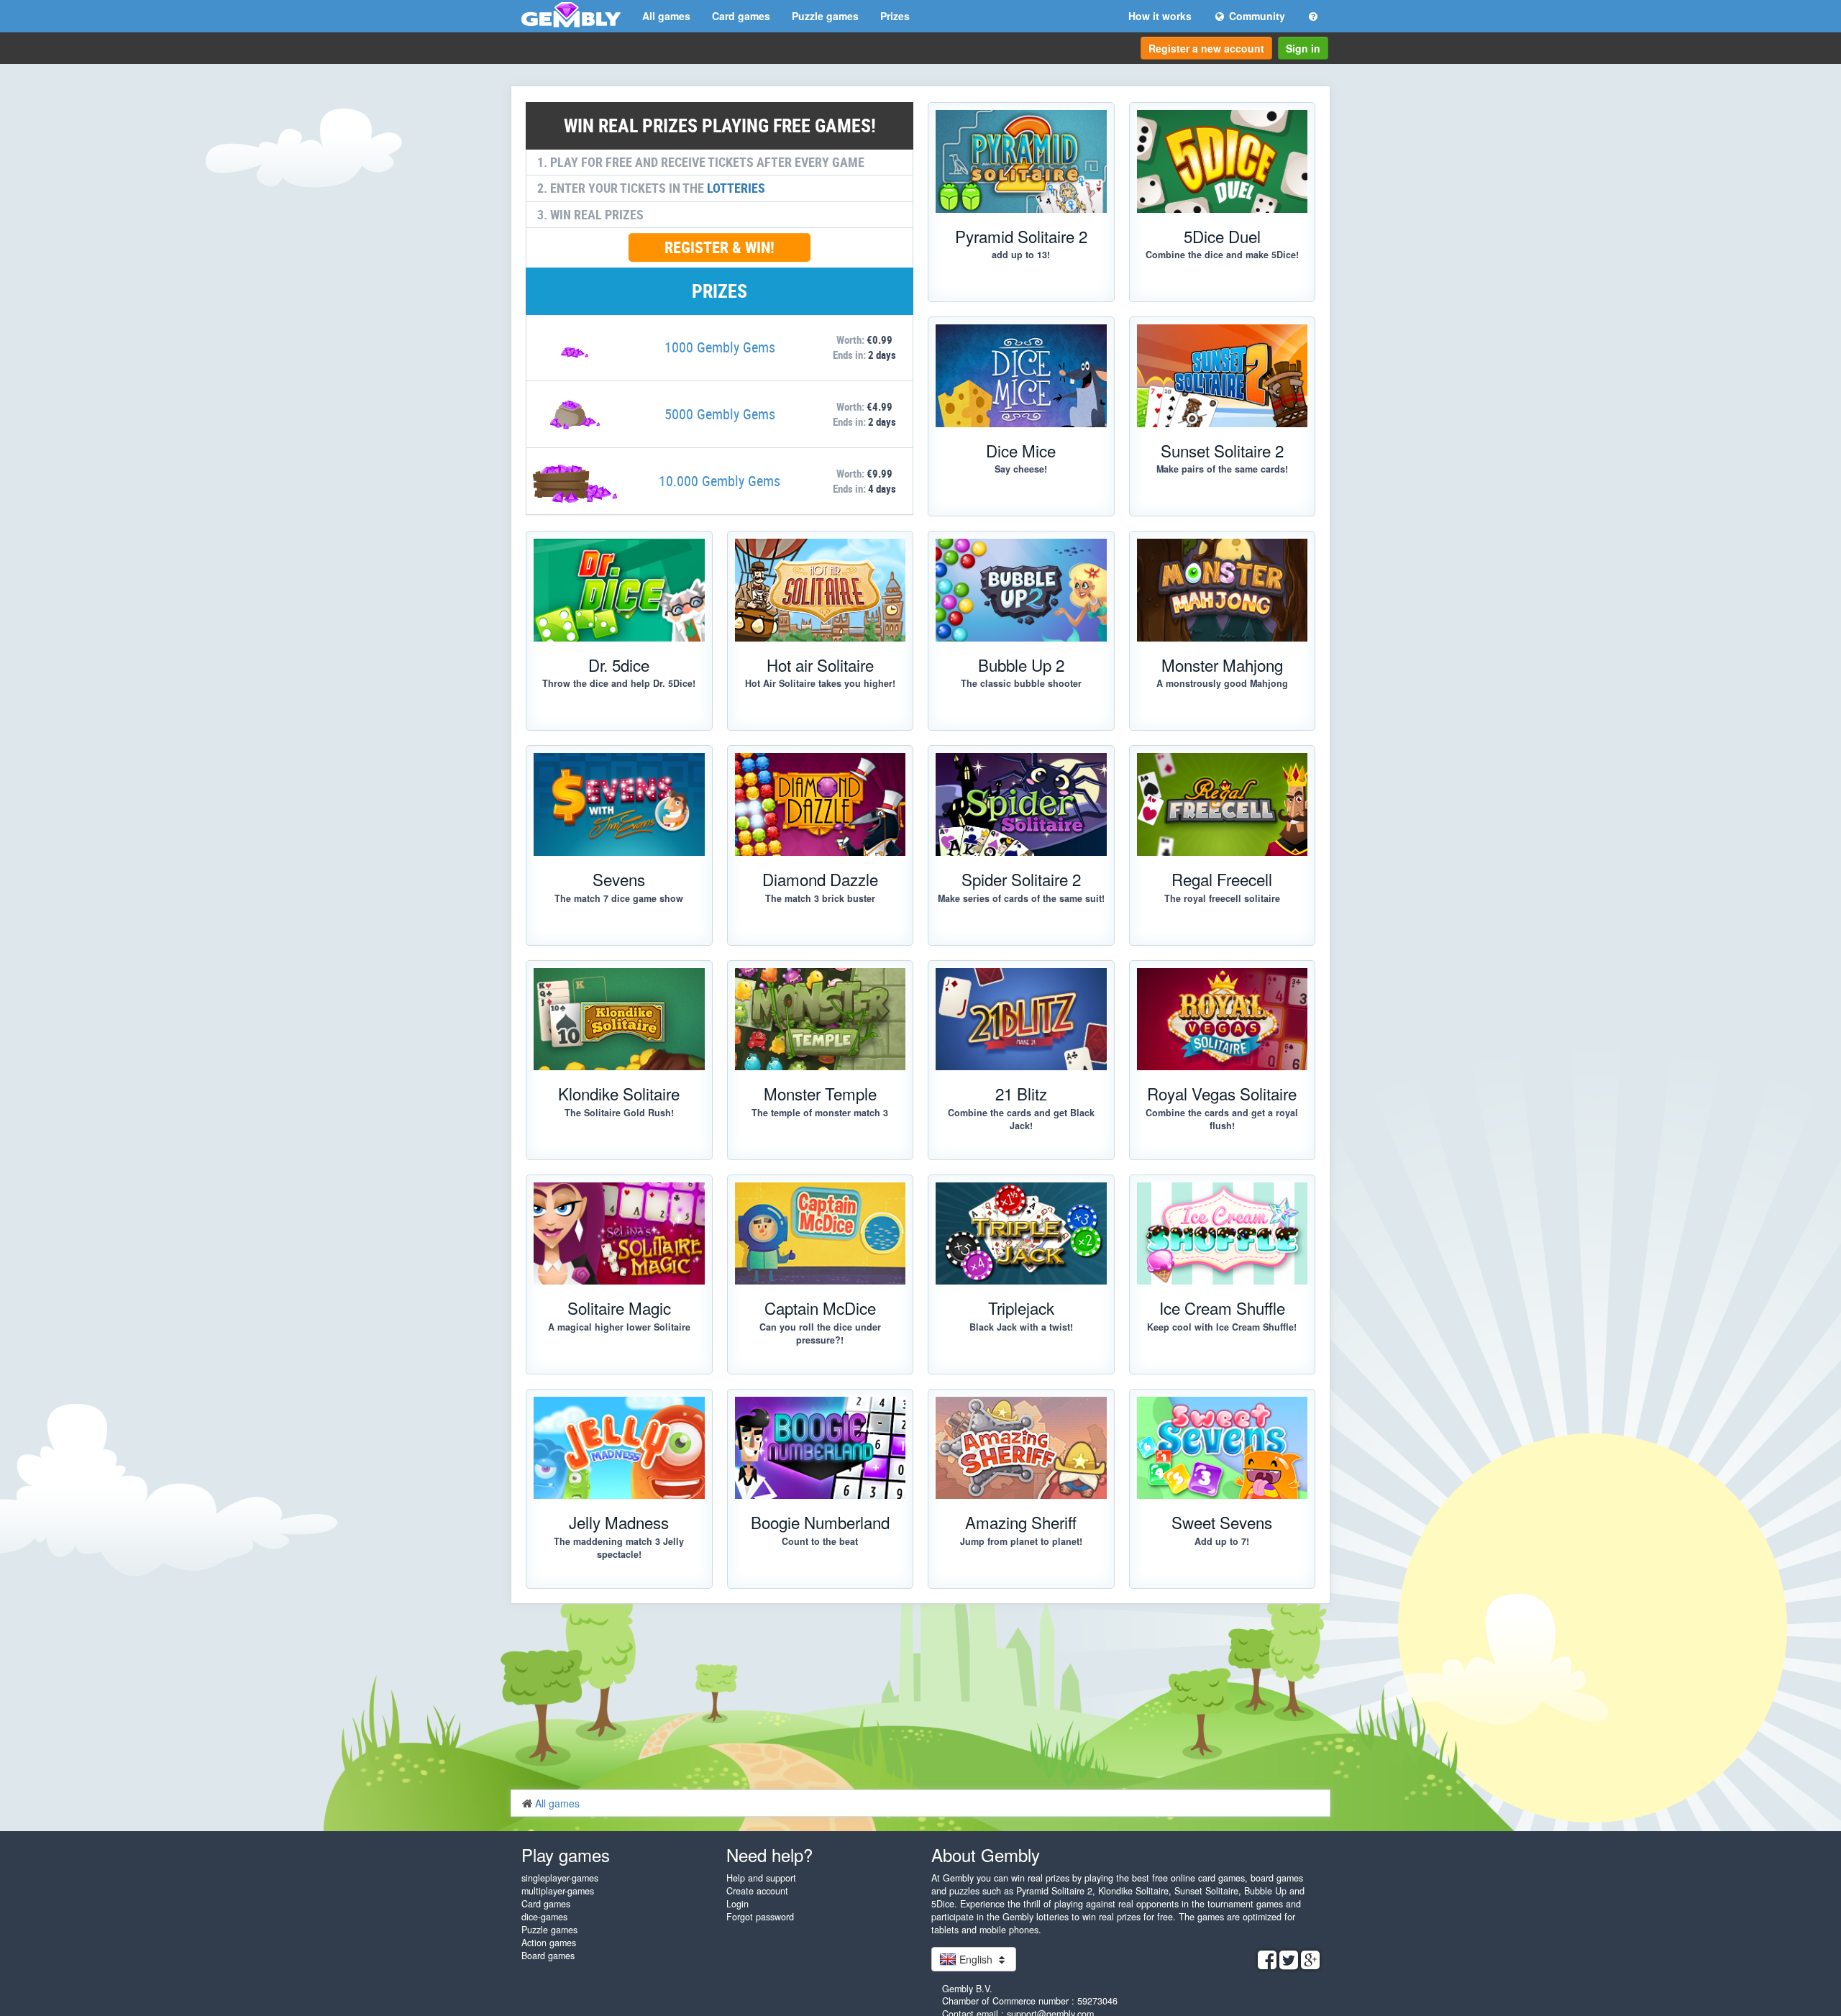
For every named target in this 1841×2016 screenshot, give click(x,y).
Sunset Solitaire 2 (1222, 450)
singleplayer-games (560, 1878)
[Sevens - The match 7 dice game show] (619, 804)
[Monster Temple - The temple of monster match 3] (821, 1020)
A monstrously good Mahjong (1222, 683)
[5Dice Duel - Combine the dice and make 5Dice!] (1223, 161)
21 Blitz (1021, 1093)
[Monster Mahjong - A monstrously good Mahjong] (1223, 590)
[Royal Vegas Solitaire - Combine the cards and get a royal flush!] (1223, 1020)
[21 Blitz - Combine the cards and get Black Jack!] (1021, 1020)
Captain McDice (820, 1308)
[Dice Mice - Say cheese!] (1021, 376)
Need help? (769, 1855)
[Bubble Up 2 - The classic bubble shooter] (1021, 590)
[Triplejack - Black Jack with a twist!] (1021, 1234)
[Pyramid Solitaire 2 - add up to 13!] (1021, 161)
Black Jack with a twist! (1021, 1327)
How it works (1160, 16)
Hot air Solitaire (820, 665)
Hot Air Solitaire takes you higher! (820, 683)
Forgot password (760, 1917)
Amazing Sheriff (1021, 1522)
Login (737, 1904)
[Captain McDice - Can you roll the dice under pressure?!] (821, 1234)
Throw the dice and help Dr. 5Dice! (619, 683)
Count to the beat (820, 1541)
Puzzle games (825, 16)
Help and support (761, 1878)
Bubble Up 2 (1021, 665)
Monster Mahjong (1222, 665)
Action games (549, 1943)
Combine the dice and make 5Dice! (1222, 255)
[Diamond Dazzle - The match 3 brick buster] (821, 804)
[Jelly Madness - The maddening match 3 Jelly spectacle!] (619, 1448)
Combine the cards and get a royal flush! (1222, 1119)
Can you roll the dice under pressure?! (820, 1333)
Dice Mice (1021, 450)
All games (666, 16)
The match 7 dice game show (619, 898)
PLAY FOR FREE (612, 1603)
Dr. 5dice (619, 665)
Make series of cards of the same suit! (1021, 898)
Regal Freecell (1222, 879)
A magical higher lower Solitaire (619, 1327)
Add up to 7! (1222, 1541)
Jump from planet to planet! (1021, 1541)
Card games (741, 16)
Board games (548, 1956)
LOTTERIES (736, 188)
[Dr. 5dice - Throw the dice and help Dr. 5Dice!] (619, 590)
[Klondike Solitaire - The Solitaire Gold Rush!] (619, 1020)
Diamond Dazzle (820, 879)
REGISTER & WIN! (720, 247)
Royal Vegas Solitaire (1222, 1093)
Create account (757, 1891)
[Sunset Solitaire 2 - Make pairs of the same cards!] (1223, 376)
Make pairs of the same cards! (1222, 469)
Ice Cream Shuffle (1222, 1308)
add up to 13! (1021, 255)
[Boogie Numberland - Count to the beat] (821, 1448)
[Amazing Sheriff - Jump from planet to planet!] (1021, 1448)
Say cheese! (1021, 469)
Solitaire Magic (619, 1308)
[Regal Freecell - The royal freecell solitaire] (1223, 804)
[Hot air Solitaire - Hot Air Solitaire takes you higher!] (821, 590)
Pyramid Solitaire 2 (1021, 236)
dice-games (544, 1917)
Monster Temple (820, 1093)
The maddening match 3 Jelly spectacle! (619, 1548)
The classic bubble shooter (1021, 683)
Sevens (619, 879)
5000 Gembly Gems (720, 414)
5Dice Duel (1222, 236)
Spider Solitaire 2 (1021, 879)
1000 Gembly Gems (720, 347)
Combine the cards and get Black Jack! (1021, 1119)
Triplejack (1021, 1308)
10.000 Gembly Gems (720, 481)
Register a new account (1206, 48)
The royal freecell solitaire (1222, 898)
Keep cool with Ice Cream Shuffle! (1222, 1327)
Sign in (1303, 48)
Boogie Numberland (820, 1522)
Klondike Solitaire (619, 1093)
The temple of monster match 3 (820, 1113)
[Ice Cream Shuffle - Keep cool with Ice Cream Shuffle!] (1223, 1234)
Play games (566, 1855)
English (976, 1959)
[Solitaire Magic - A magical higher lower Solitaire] (619, 1234)
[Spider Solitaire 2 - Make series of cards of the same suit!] (1021, 804)
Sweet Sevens (1222, 1522)
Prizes (895, 16)
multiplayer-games (558, 1891)
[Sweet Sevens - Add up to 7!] (1223, 1448)
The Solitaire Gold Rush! (619, 1113)
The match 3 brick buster (820, 898)
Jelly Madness (619, 1522)
